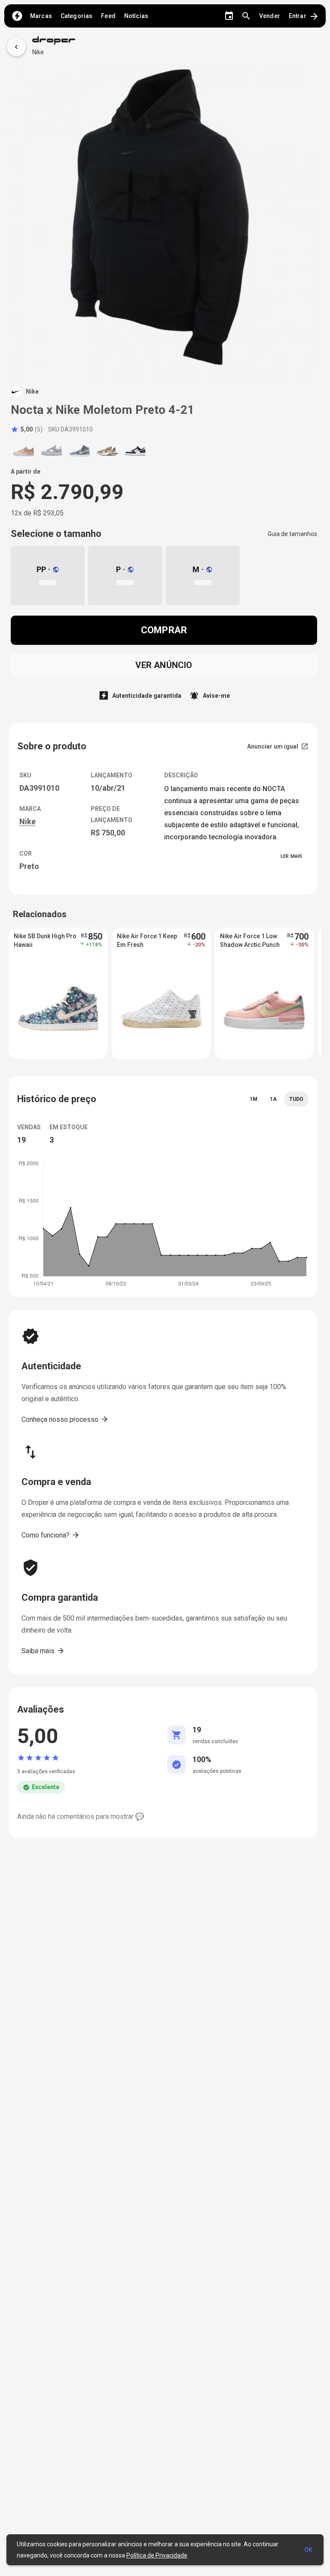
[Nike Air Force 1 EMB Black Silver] (135, 451)
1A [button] (273, 1099)
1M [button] (254, 1099)
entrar (304, 16)
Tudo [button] (296, 1099)
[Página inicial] (54, 41)
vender (270, 16)
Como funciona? (51, 1535)
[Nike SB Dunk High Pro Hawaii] (79, 451)
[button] (27, 429)
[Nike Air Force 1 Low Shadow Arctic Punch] (24, 451)
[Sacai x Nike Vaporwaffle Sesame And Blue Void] (107, 451)
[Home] (17, 16)
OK (308, 2550)
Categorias (76, 16)
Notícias (136, 16)
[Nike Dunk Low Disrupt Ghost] (52, 451)
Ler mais (291, 856)
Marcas (41, 16)
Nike (38, 52)
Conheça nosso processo (65, 1419)
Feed (108, 16)
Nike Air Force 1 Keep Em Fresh (147, 940)
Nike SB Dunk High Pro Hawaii (45, 940)
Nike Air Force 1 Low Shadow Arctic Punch (250, 940)
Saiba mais (43, 1651)
